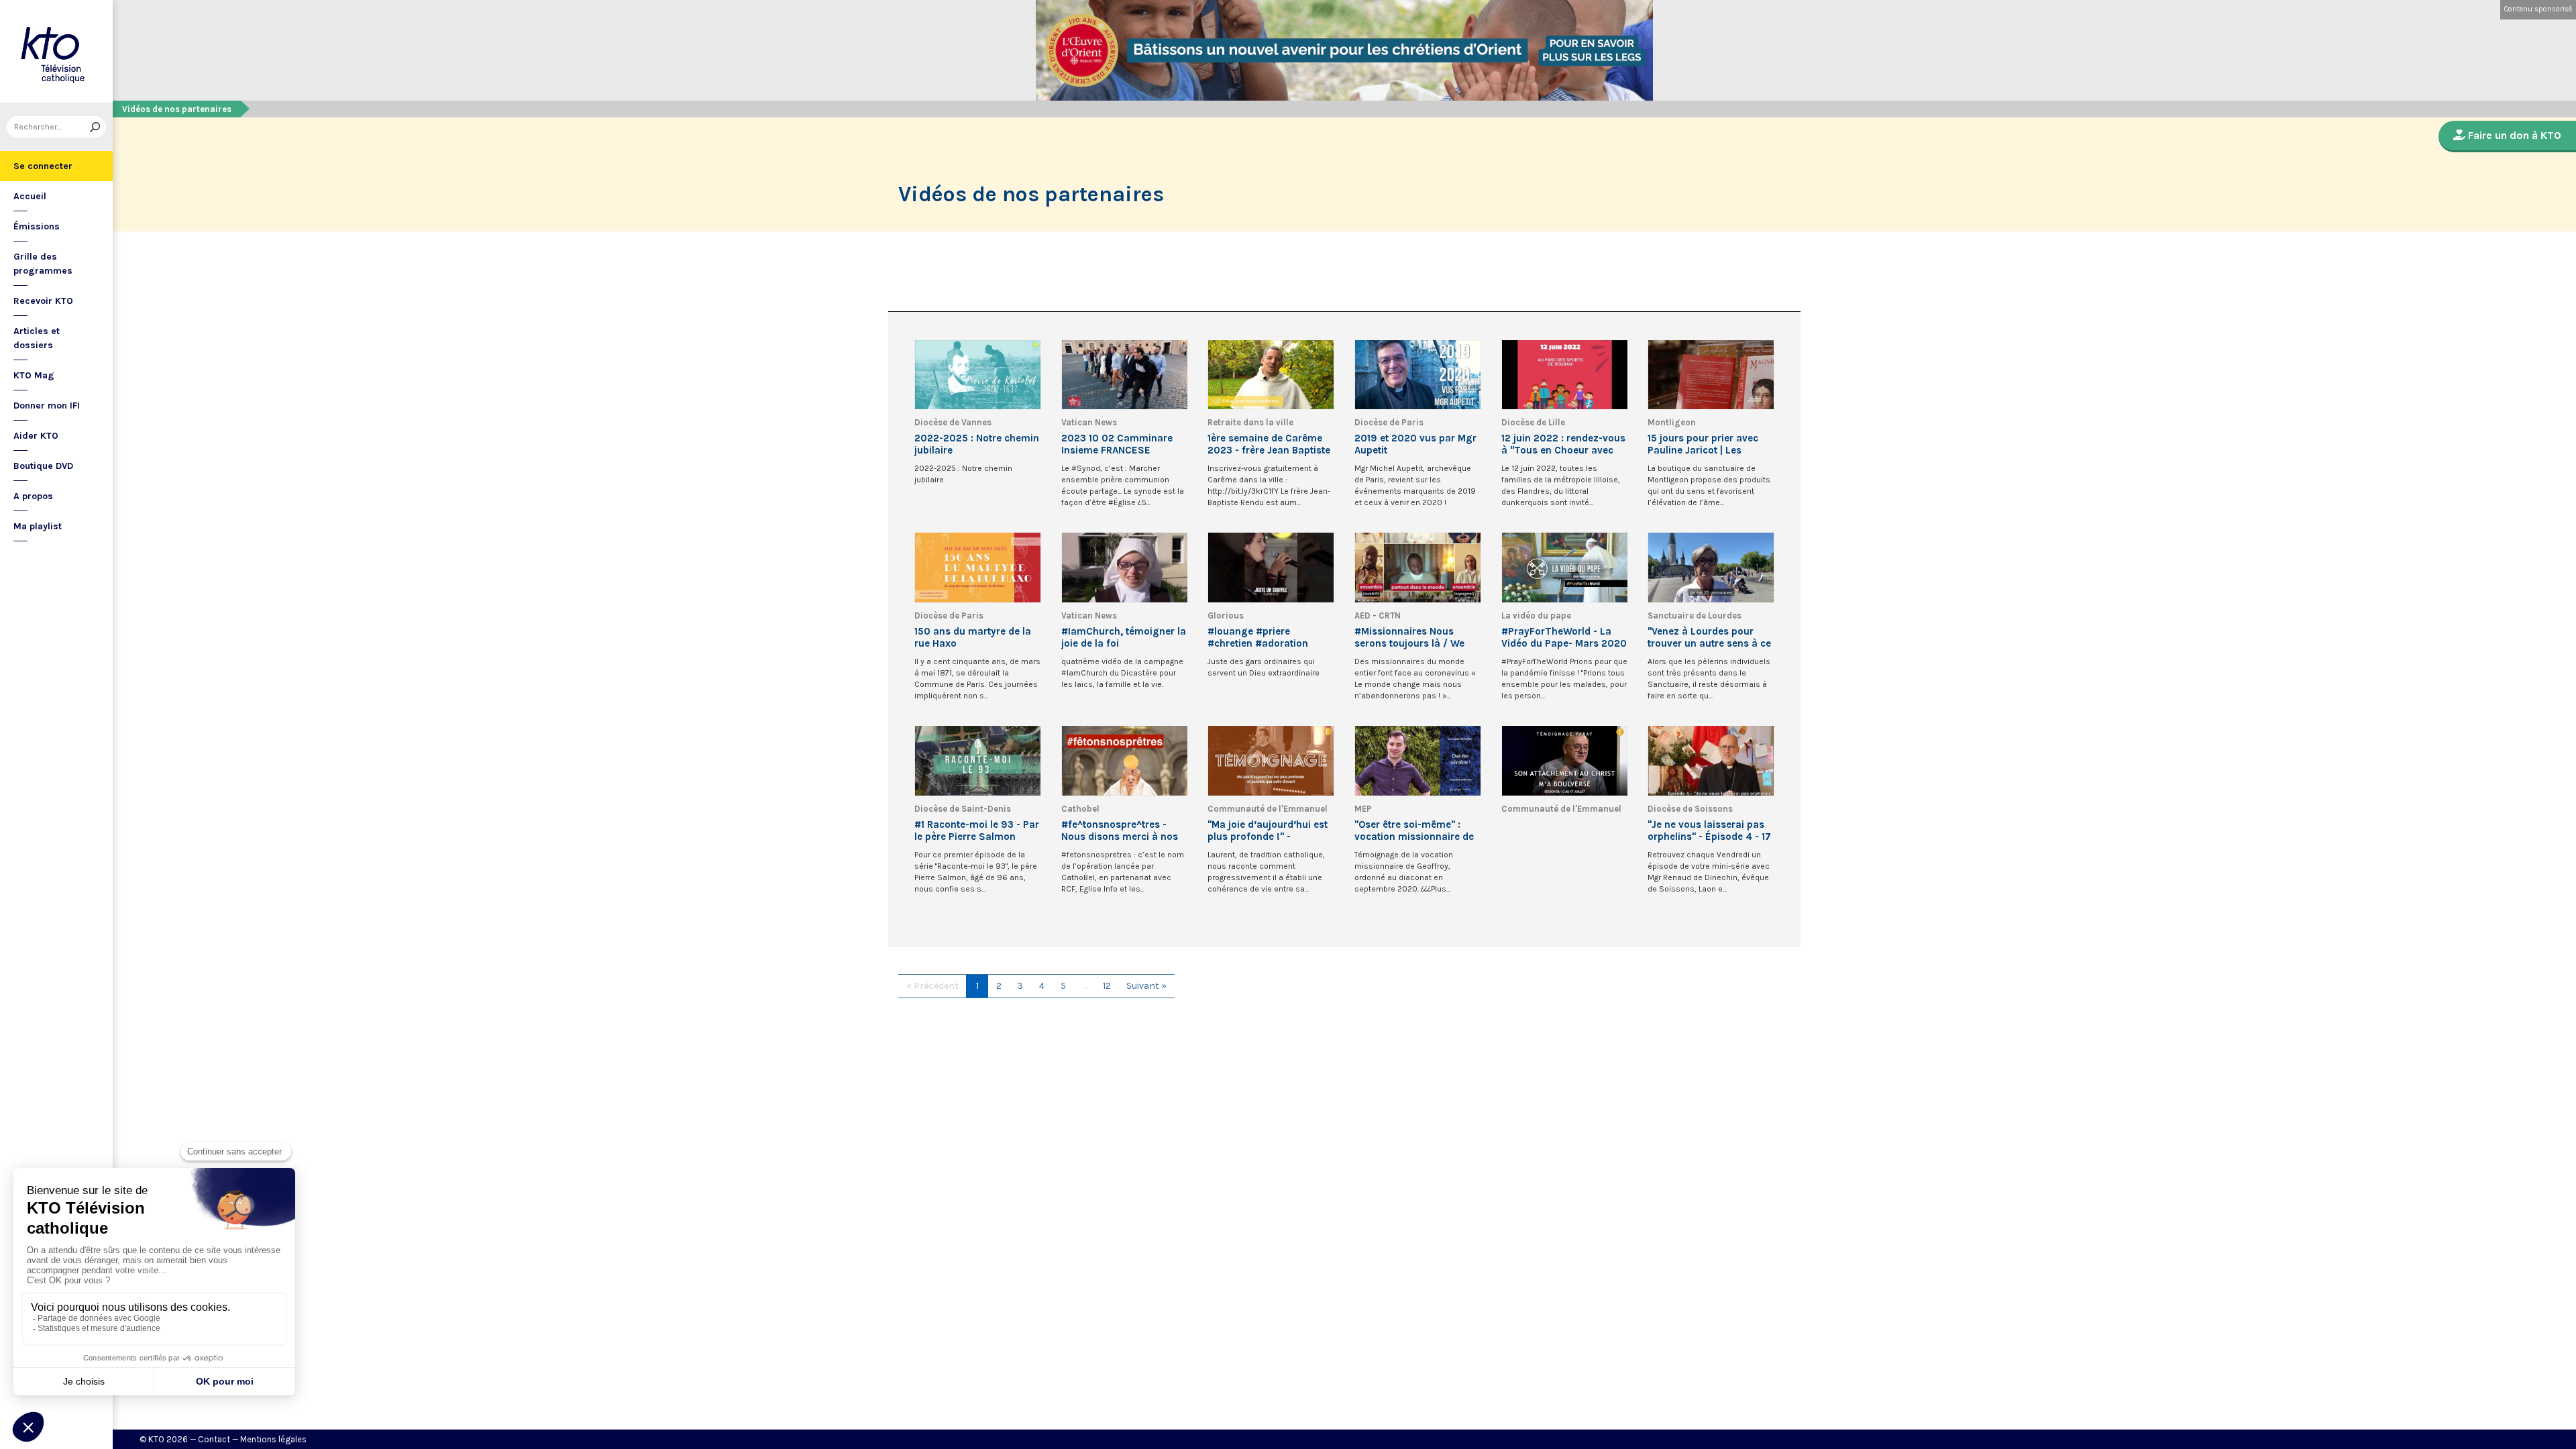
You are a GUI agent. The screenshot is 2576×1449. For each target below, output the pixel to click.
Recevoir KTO (43, 301)
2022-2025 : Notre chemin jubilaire (977, 444)
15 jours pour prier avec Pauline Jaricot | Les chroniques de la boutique (1709, 444)
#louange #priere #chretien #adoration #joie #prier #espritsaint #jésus (1265, 637)
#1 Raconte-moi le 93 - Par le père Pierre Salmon (977, 830)
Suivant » (1146, 986)
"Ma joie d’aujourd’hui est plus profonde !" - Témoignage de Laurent (1268, 830)
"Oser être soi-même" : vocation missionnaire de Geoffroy (1414, 830)
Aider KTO (36, 436)
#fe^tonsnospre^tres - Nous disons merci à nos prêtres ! (1120, 830)
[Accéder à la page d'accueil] (56, 51)
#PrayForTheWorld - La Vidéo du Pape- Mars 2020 (1564, 637)
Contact (214, 1439)
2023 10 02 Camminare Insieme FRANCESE (1117, 444)
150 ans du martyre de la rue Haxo (973, 637)
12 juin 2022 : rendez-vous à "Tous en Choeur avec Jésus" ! (1563, 444)
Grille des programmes (43, 264)
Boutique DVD (43, 466)
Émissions (37, 226)
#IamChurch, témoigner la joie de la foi (1124, 637)
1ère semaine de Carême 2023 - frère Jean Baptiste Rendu (1269, 444)
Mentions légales (273, 1439)
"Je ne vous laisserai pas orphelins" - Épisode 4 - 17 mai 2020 (1709, 830)
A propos (33, 496)
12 (1107, 986)
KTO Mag (34, 375)
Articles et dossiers (37, 338)
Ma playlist (38, 526)
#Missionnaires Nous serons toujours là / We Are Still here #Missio (1409, 637)
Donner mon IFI (47, 406)
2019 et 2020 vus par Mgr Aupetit (1415, 444)
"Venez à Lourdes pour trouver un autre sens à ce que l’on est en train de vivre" (1709, 637)
